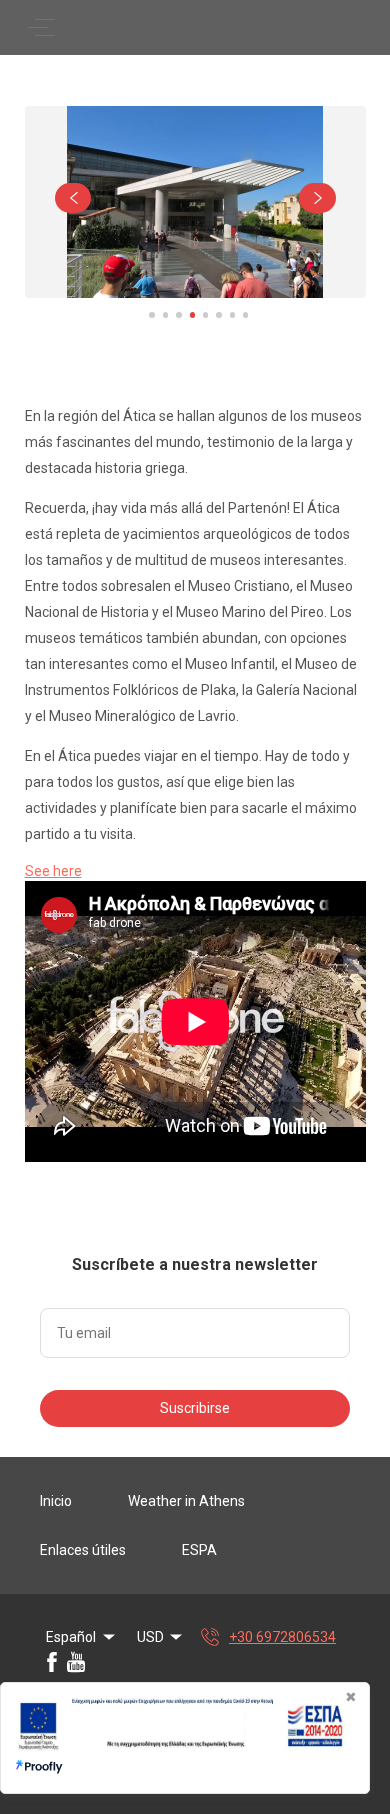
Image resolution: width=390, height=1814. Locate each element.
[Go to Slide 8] (245, 314)
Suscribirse (195, 1408)
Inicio (56, 1501)
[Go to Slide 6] (218, 314)
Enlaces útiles (83, 1550)
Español (71, 1637)
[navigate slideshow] (73, 198)
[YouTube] (76, 1662)
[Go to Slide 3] (178, 314)
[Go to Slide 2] (165, 314)
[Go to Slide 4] (192, 314)
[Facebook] (52, 1662)
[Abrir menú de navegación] (41, 27)
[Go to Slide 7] (232, 314)
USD (150, 1637)
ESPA (199, 1550)
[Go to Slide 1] (151, 314)
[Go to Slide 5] (205, 314)
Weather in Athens (186, 1501)
